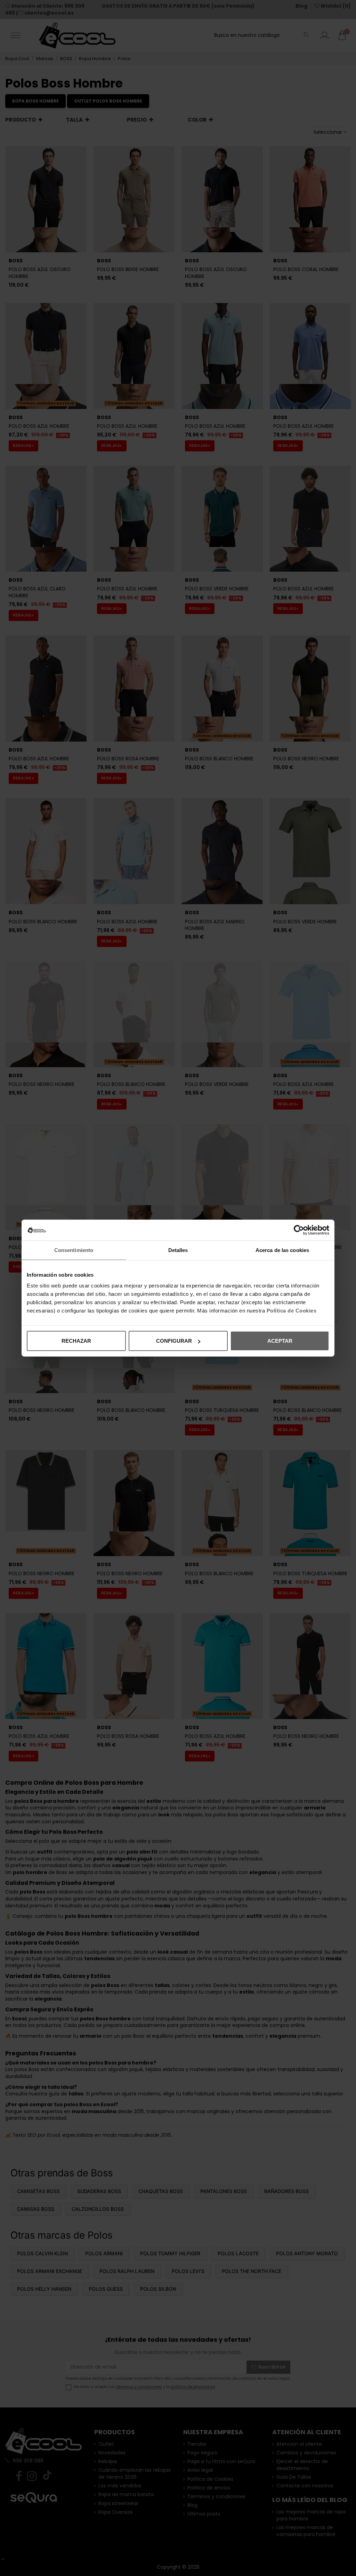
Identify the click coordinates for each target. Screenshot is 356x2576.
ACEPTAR (280, 1341)
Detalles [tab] (178, 1250)
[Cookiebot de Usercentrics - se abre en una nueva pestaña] (299, 1230)
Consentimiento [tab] (74, 1250)
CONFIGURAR (174, 1341)
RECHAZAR (76, 1341)
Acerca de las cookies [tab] (282, 1250)
